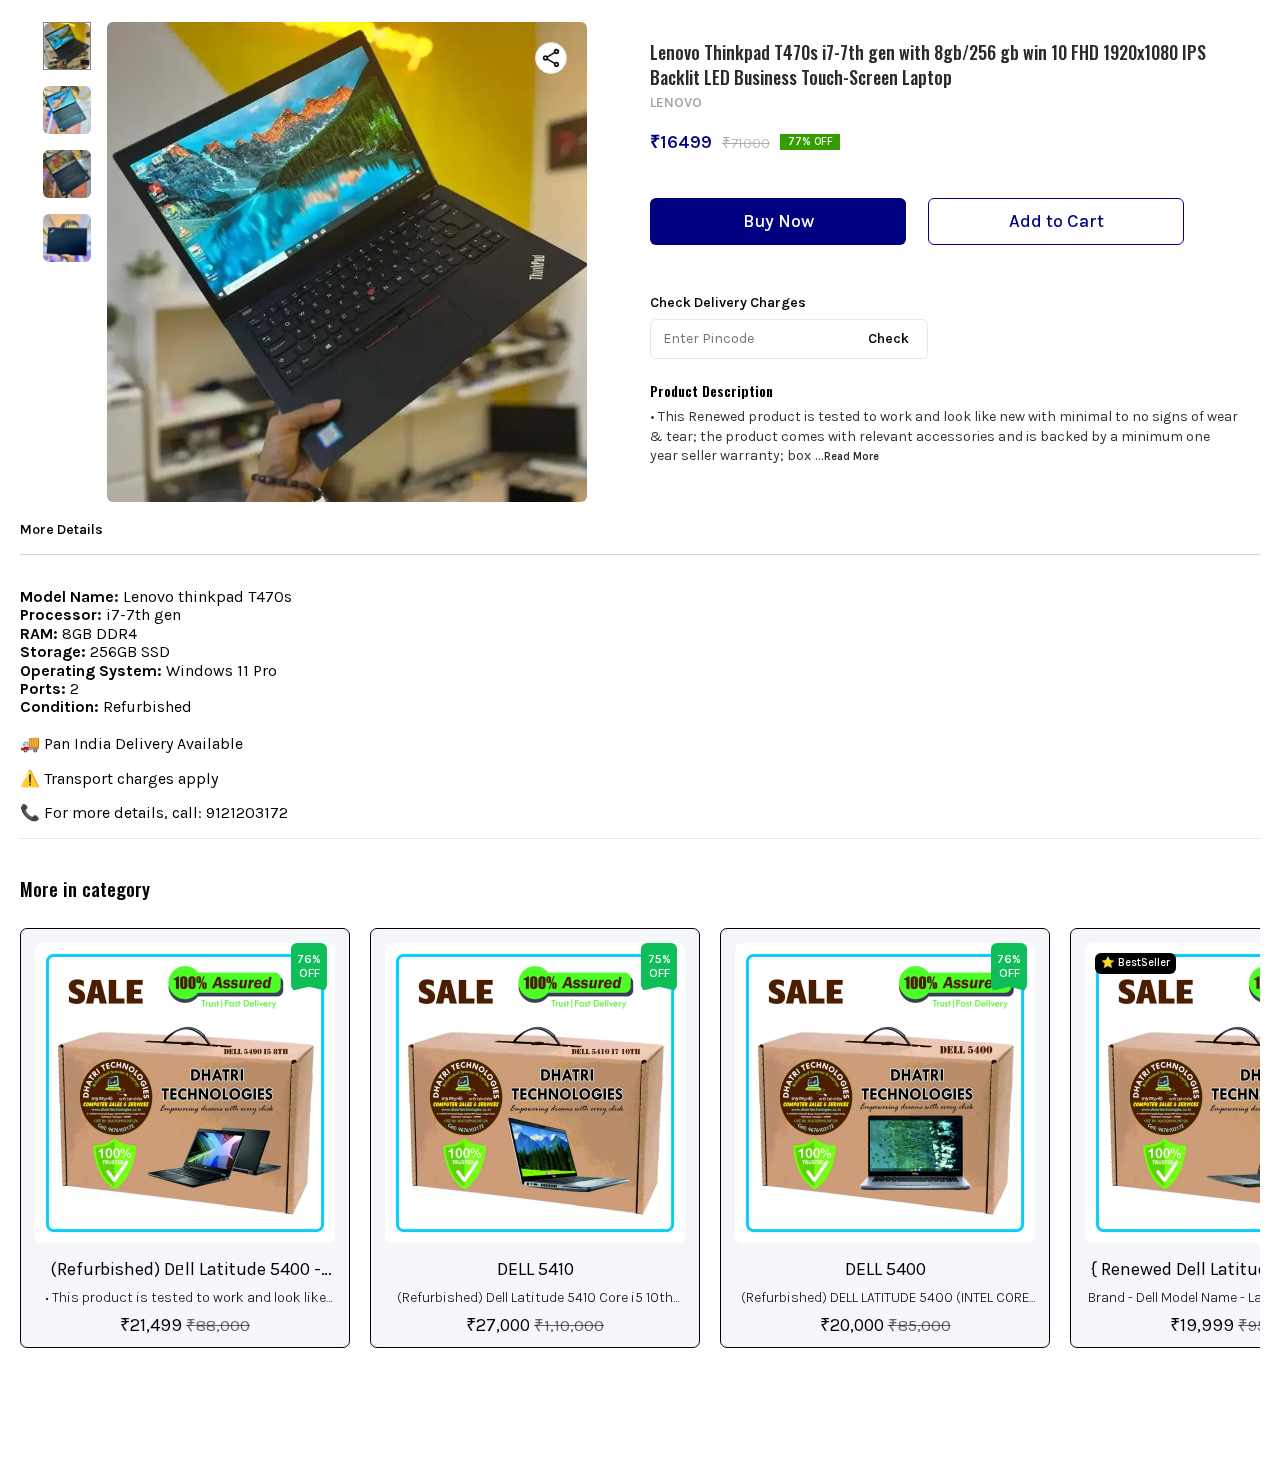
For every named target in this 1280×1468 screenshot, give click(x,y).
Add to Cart (1056, 221)
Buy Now (778, 221)
